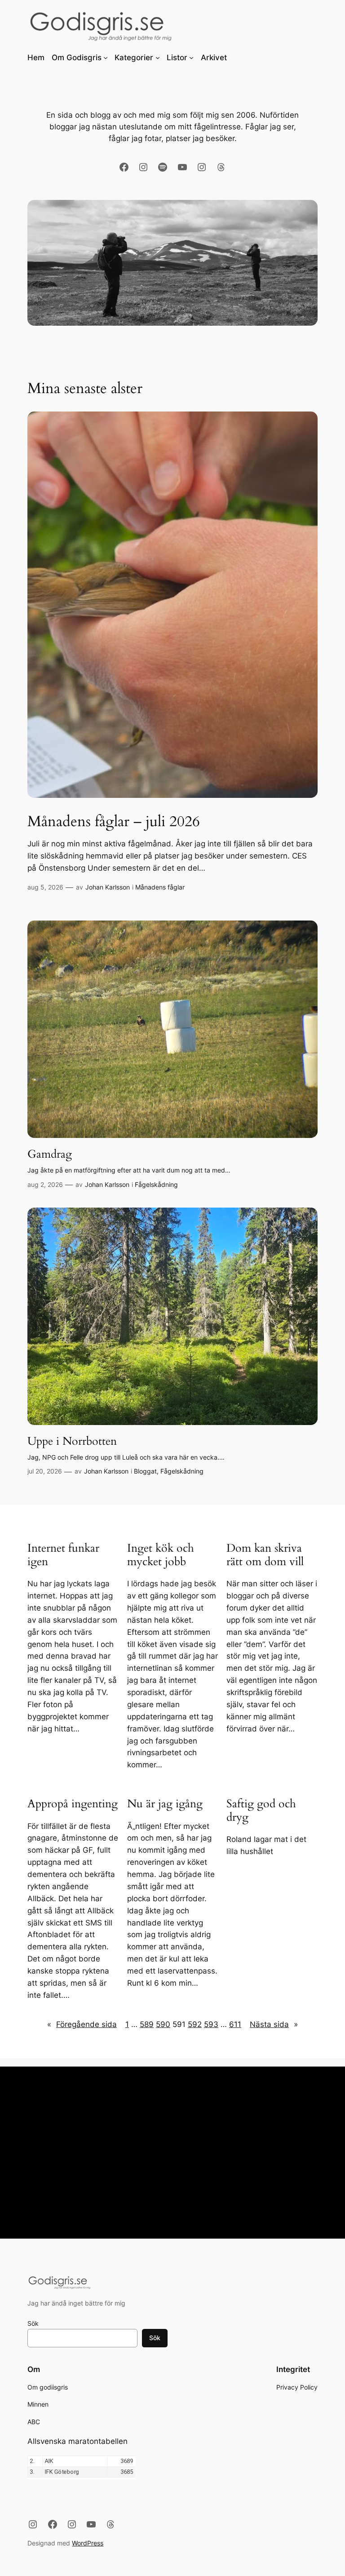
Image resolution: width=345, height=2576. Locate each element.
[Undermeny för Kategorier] (158, 58)
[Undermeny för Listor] (191, 58)
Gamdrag (50, 1155)
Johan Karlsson (108, 887)
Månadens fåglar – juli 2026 (114, 822)
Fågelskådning (156, 1184)
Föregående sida (82, 2024)
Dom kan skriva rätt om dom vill (265, 1555)
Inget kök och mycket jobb (161, 1555)
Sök (33, 2323)
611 (235, 2024)
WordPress (88, 2543)
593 (211, 2024)
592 (195, 2024)
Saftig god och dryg (261, 1811)
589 (147, 2024)
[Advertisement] (172, 2157)
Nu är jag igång (165, 1804)
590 (163, 2024)
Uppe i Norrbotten (72, 1442)
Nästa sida (274, 2024)
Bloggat (145, 1471)
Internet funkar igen (63, 1555)
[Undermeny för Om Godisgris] (106, 58)
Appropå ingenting (73, 1804)
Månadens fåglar (160, 887)
